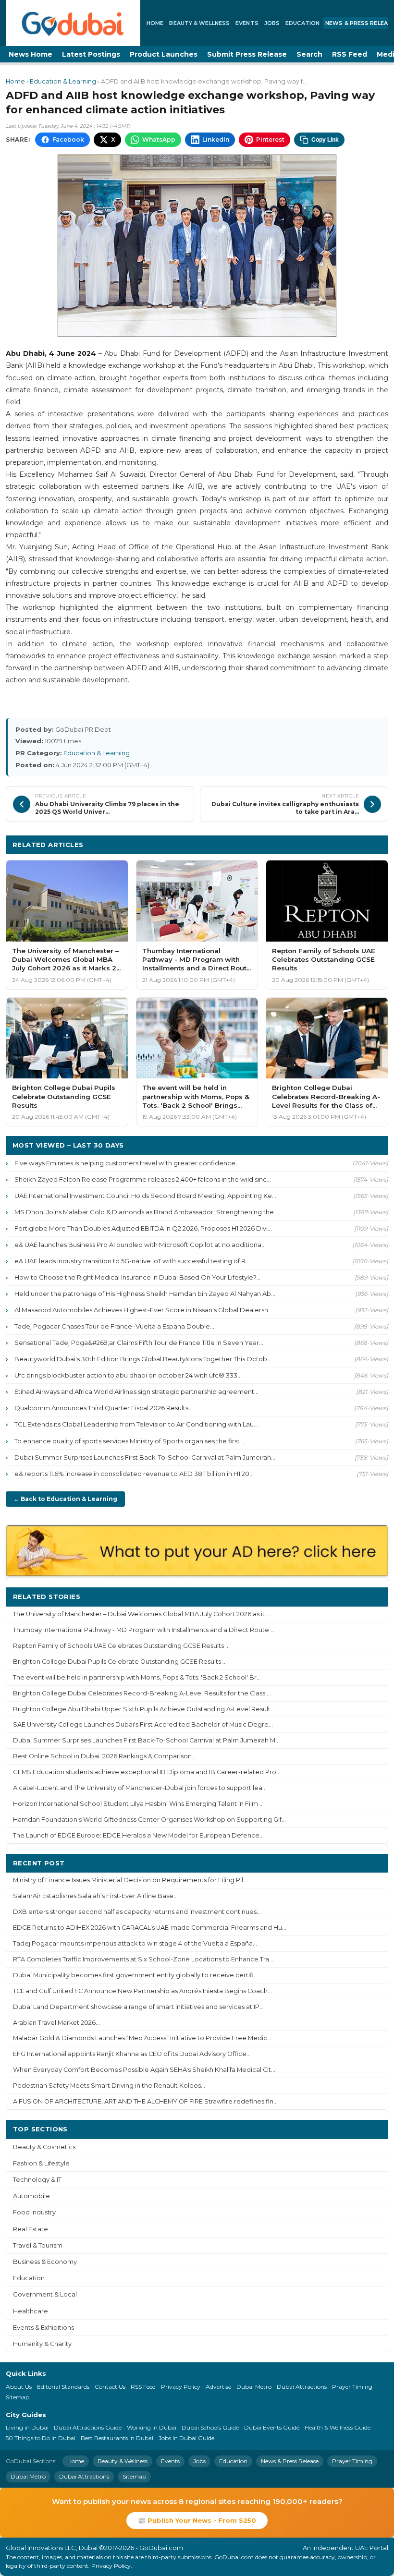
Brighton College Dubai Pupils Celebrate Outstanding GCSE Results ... (120, 1662)
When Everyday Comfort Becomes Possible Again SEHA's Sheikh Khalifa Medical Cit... (144, 2070)
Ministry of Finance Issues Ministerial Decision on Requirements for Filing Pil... (130, 1880)
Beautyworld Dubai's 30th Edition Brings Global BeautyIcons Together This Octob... (143, 1359)
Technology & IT (37, 2180)
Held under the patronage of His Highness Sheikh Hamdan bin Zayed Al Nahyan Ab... (145, 1294)
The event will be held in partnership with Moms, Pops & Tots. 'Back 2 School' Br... (137, 1677)
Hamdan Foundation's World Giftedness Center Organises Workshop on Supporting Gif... (149, 1820)
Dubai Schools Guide (210, 2427)
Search (309, 54)
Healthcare (31, 2311)
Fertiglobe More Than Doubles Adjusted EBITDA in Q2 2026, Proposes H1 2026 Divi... (143, 1228)
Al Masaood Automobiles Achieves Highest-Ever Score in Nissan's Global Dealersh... (143, 1310)
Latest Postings (91, 54)
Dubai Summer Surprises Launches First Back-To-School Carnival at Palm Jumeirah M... (146, 1740)
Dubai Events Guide (272, 2427)
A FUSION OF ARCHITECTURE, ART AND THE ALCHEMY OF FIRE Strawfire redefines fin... (145, 2101)
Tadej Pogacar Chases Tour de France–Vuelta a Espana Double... (114, 1326)
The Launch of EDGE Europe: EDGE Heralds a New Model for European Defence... (138, 1835)
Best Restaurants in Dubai (117, 2438)
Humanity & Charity (42, 2344)
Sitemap (18, 2397)
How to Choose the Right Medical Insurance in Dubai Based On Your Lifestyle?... (137, 1277)
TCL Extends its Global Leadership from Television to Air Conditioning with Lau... (136, 1424)
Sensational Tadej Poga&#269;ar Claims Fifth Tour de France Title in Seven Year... (139, 1342)
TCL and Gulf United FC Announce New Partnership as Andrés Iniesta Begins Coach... (142, 1991)
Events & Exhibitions (43, 2328)
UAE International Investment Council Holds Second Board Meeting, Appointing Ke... (145, 1196)
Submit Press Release (247, 54)
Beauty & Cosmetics (44, 2147)
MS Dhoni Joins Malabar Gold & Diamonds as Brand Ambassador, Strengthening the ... (147, 1212)
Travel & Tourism (38, 2245)
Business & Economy (45, 2262)
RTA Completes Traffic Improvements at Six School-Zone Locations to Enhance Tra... (143, 1959)
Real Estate (31, 2229)
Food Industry (34, 2212)
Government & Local (45, 2294)
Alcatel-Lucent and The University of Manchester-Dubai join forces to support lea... (140, 1788)
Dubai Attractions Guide (88, 2427)
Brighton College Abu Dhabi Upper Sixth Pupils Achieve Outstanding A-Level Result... (144, 1709)
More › (369, 1596)
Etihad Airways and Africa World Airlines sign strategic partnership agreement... (136, 1391)
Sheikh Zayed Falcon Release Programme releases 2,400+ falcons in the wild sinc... (143, 1179)
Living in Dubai (27, 2427)
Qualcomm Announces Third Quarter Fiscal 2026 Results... (104, 1408)
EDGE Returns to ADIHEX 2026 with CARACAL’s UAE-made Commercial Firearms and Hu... (150, 1928)
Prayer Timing (352, 2387)
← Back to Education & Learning (65, 1499)
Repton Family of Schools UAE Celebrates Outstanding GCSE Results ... (121, 1646)
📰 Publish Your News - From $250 (197, 2520)
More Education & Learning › (330, 844)
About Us (19, 2387)
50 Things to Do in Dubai (41, 2438)
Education (302, 23)
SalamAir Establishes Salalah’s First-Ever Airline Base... (95, 1896)
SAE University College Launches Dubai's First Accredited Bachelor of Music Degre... (143, 1724)
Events (247, 23)
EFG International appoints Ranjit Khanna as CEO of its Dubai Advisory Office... (132, 2054)
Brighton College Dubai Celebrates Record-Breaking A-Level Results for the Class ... (142, 1693)
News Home (31, 54)
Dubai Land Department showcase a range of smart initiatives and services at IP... (138, 2007)
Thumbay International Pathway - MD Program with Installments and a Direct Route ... (144, 1630)
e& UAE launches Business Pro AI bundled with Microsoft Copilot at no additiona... (140, 1245)
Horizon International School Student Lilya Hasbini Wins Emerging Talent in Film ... (138, 1804)
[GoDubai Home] (73, 23)
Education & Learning (63, 81)
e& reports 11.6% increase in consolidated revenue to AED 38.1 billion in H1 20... (134, 1474)
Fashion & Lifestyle (41, 2163)
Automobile (31, 2196)
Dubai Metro (254, 2387)
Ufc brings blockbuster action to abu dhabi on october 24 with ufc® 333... (128, 1375)
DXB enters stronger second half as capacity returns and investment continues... (137, 1912)
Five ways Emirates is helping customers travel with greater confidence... (127, 1163)
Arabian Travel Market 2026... (56, 2023)
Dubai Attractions (302, 2387)
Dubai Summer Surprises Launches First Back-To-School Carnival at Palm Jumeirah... (145, 1457)
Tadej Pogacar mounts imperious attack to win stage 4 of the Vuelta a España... (135, 1943)
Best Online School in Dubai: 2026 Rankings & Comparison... (105, 1756)
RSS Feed (350, 54)
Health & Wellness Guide (338, 2427)
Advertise (218, 2387)
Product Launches (164, 54)
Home (155, 23)
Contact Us (110, 2387)
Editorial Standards (63, 2387)
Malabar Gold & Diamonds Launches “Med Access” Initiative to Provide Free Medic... (142, 2038)
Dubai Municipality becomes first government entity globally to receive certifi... (135, 1975)
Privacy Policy (181, 2387)
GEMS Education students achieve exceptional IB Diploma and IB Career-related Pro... (147, 1772)
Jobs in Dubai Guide (186, 2438)
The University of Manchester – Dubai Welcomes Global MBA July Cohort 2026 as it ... (142, 1614)
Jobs (272, 23)
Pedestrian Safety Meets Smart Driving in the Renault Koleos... (109, 2086)
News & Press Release (290, 2461)
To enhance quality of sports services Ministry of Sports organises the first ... (130, 1441)
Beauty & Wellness (199, 23)
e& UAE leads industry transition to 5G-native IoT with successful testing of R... (132, 1261)
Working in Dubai (152, 2427)
